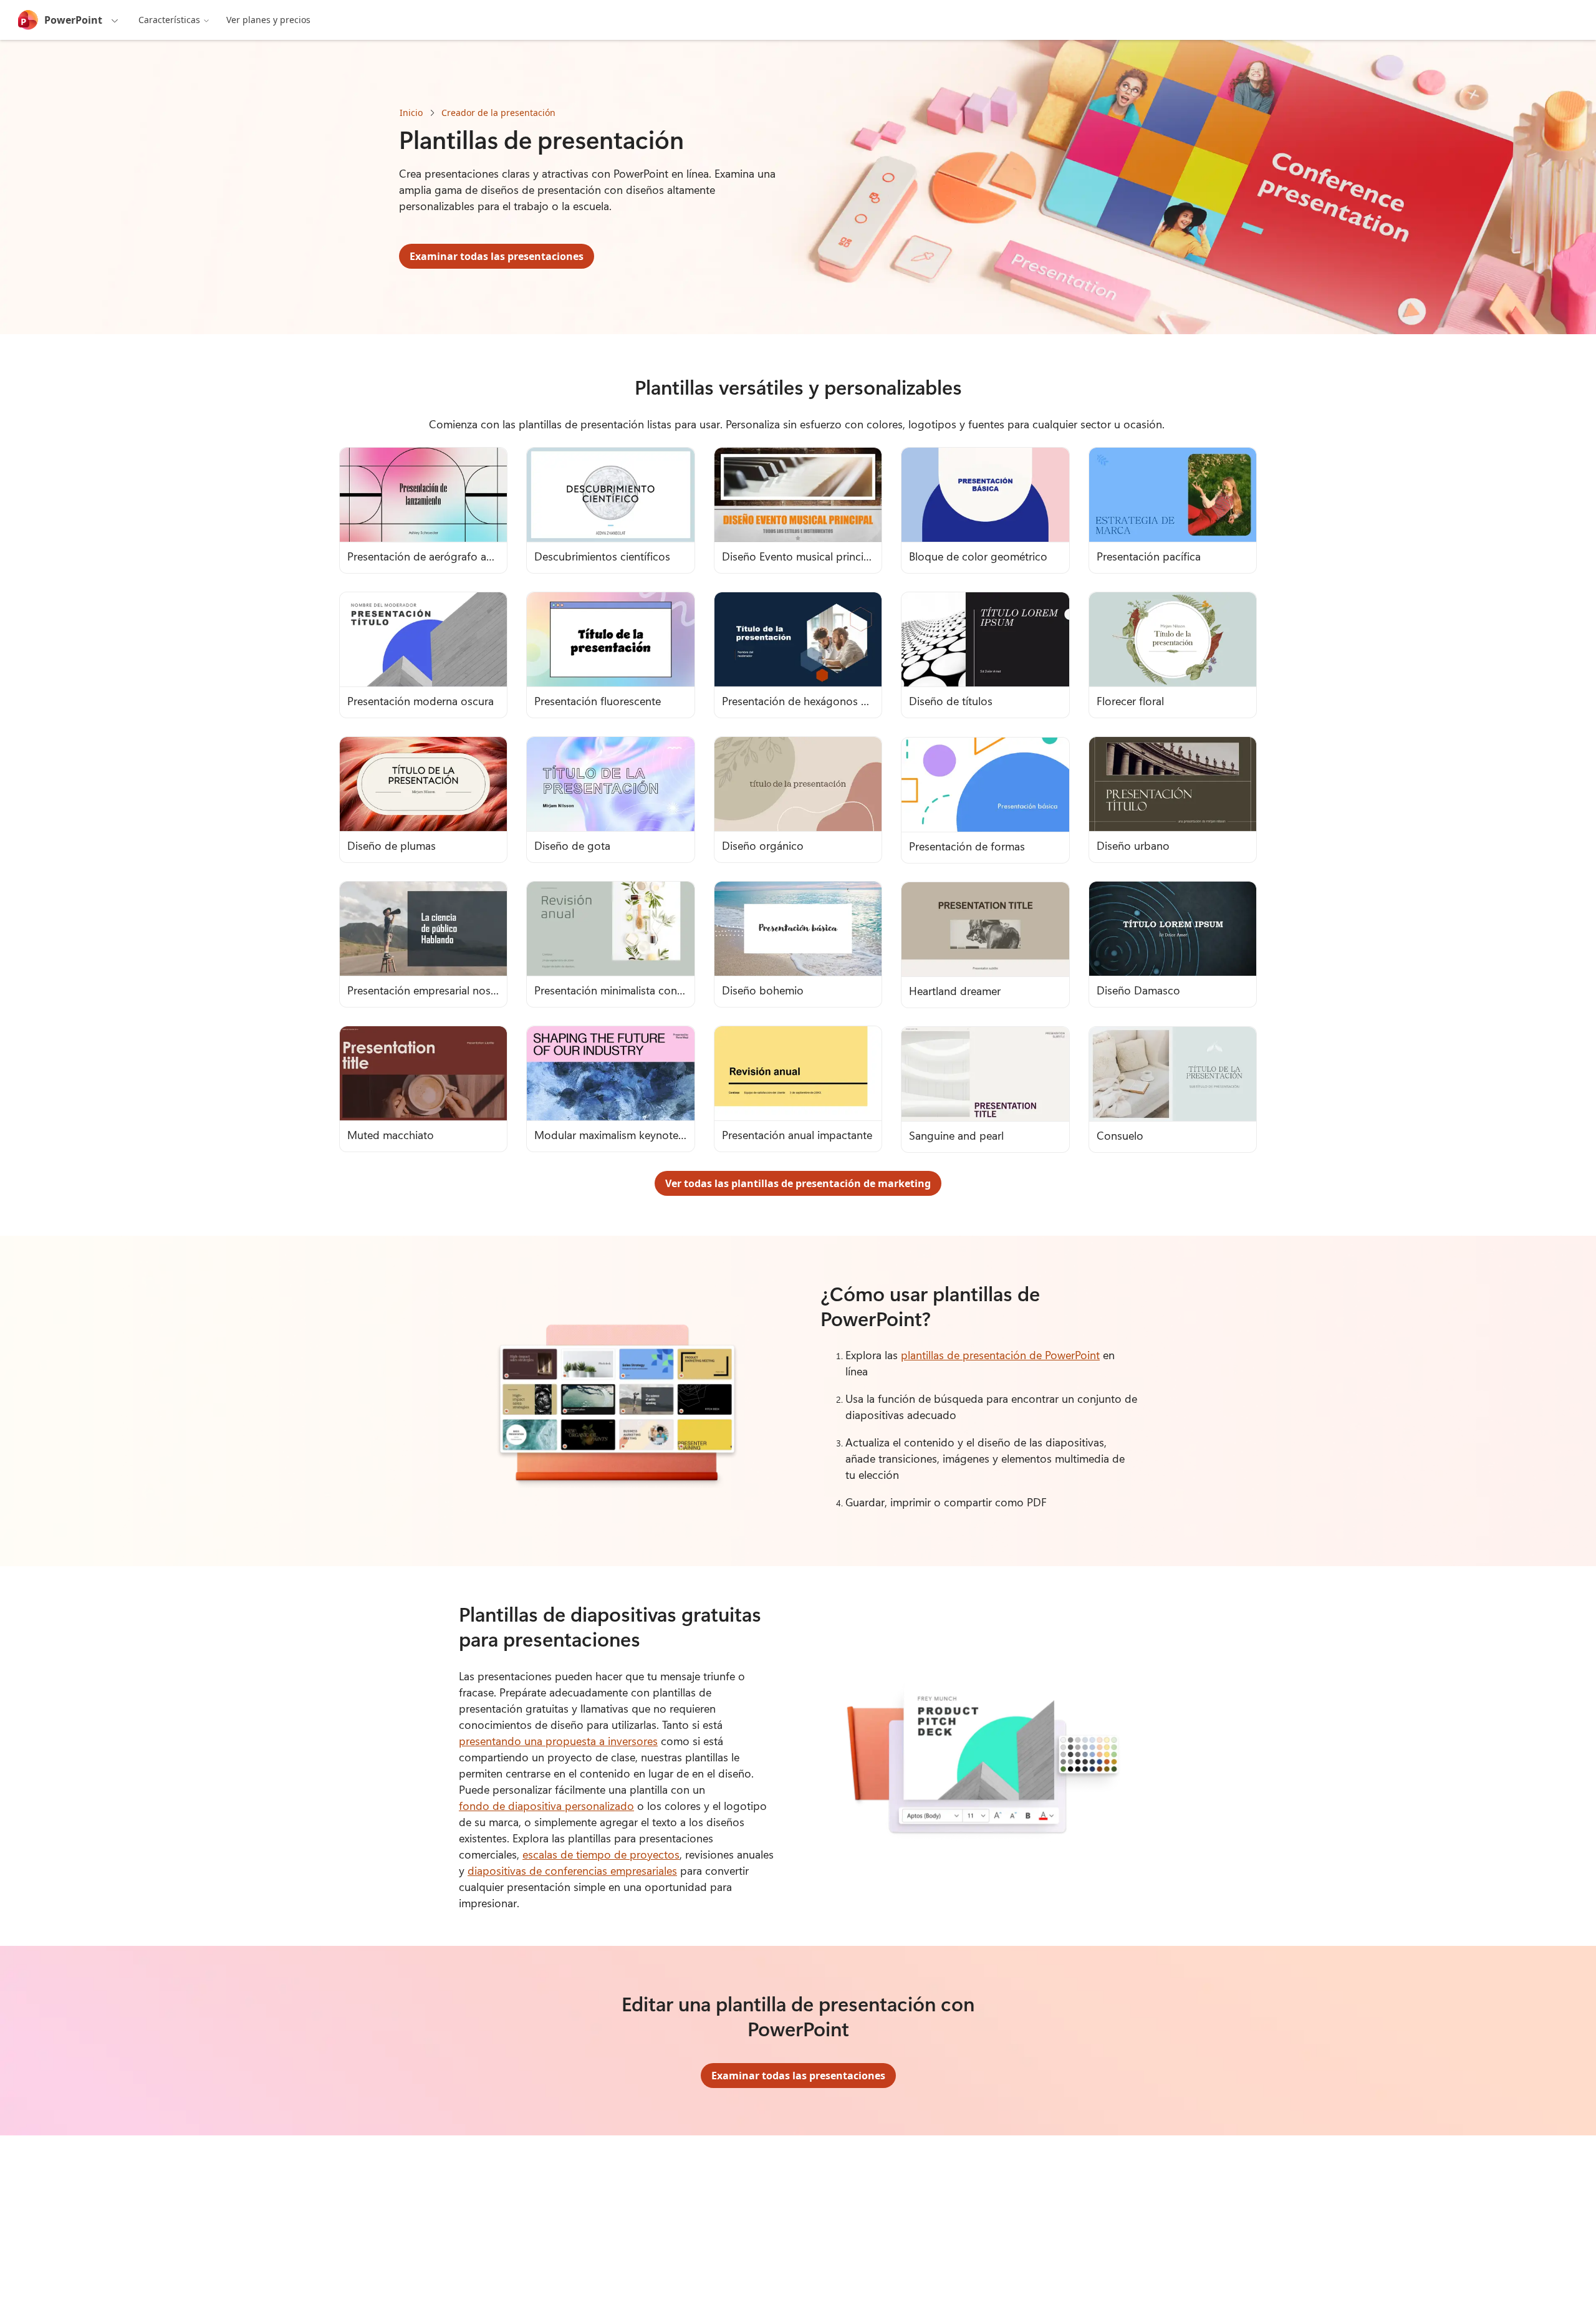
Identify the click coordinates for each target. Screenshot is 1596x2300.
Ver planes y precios (268, 20)
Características (169, 20)
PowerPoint (73, 20)
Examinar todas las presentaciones (497, 256)
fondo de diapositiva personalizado (546, 1806)
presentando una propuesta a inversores (558, 1741)
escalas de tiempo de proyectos (601, 1854)
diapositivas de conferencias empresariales (572, 1870)
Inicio (411, 113)
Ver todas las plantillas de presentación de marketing (798, 1183)
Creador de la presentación (498, 113)
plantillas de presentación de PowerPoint (1000, 1355)
